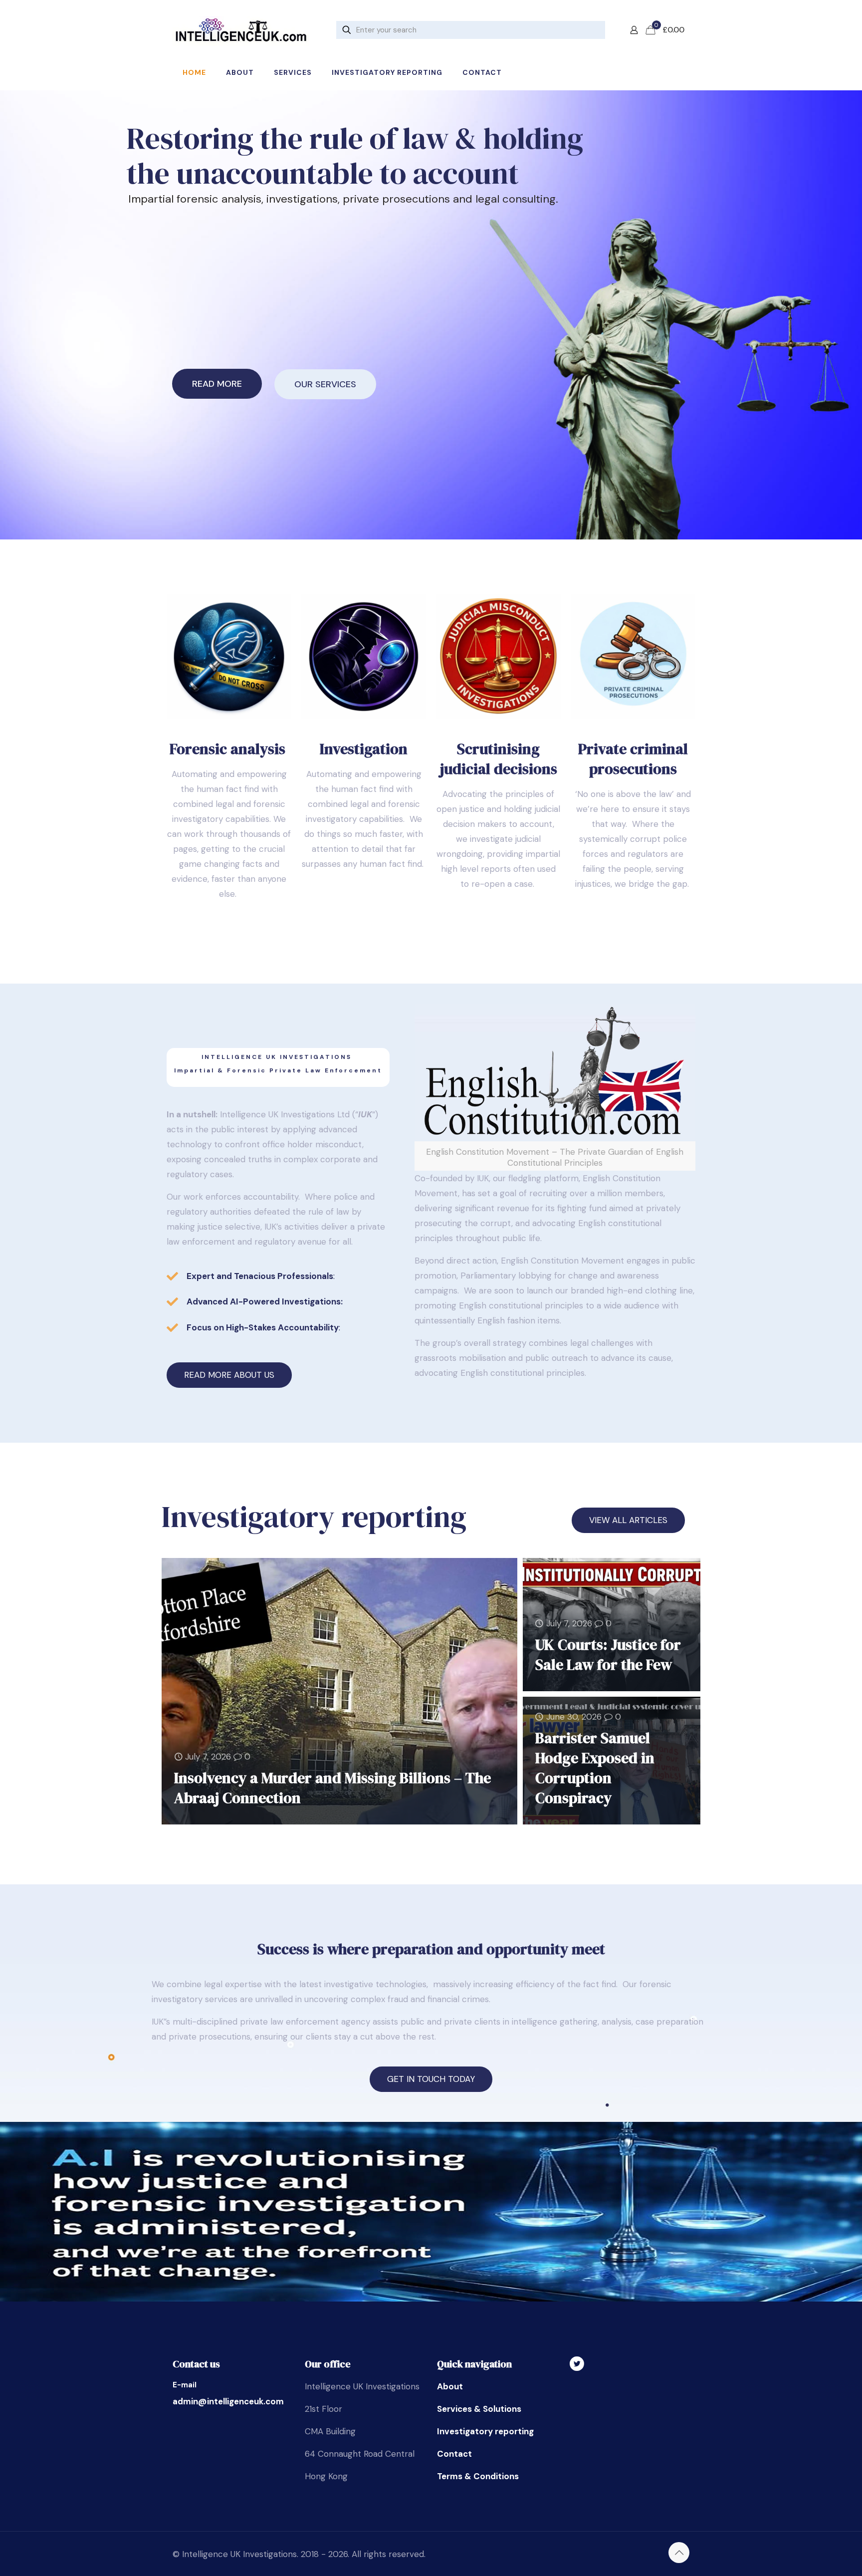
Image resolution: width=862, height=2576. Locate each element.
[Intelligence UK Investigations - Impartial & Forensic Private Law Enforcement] (241, 30)
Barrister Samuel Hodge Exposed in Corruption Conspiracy (595, 1768)
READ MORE (217, 384)
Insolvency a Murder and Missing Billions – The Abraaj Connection (332, 1788)
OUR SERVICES (325, 384)
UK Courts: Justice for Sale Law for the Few (608, 1655)
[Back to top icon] (679, 2553)
